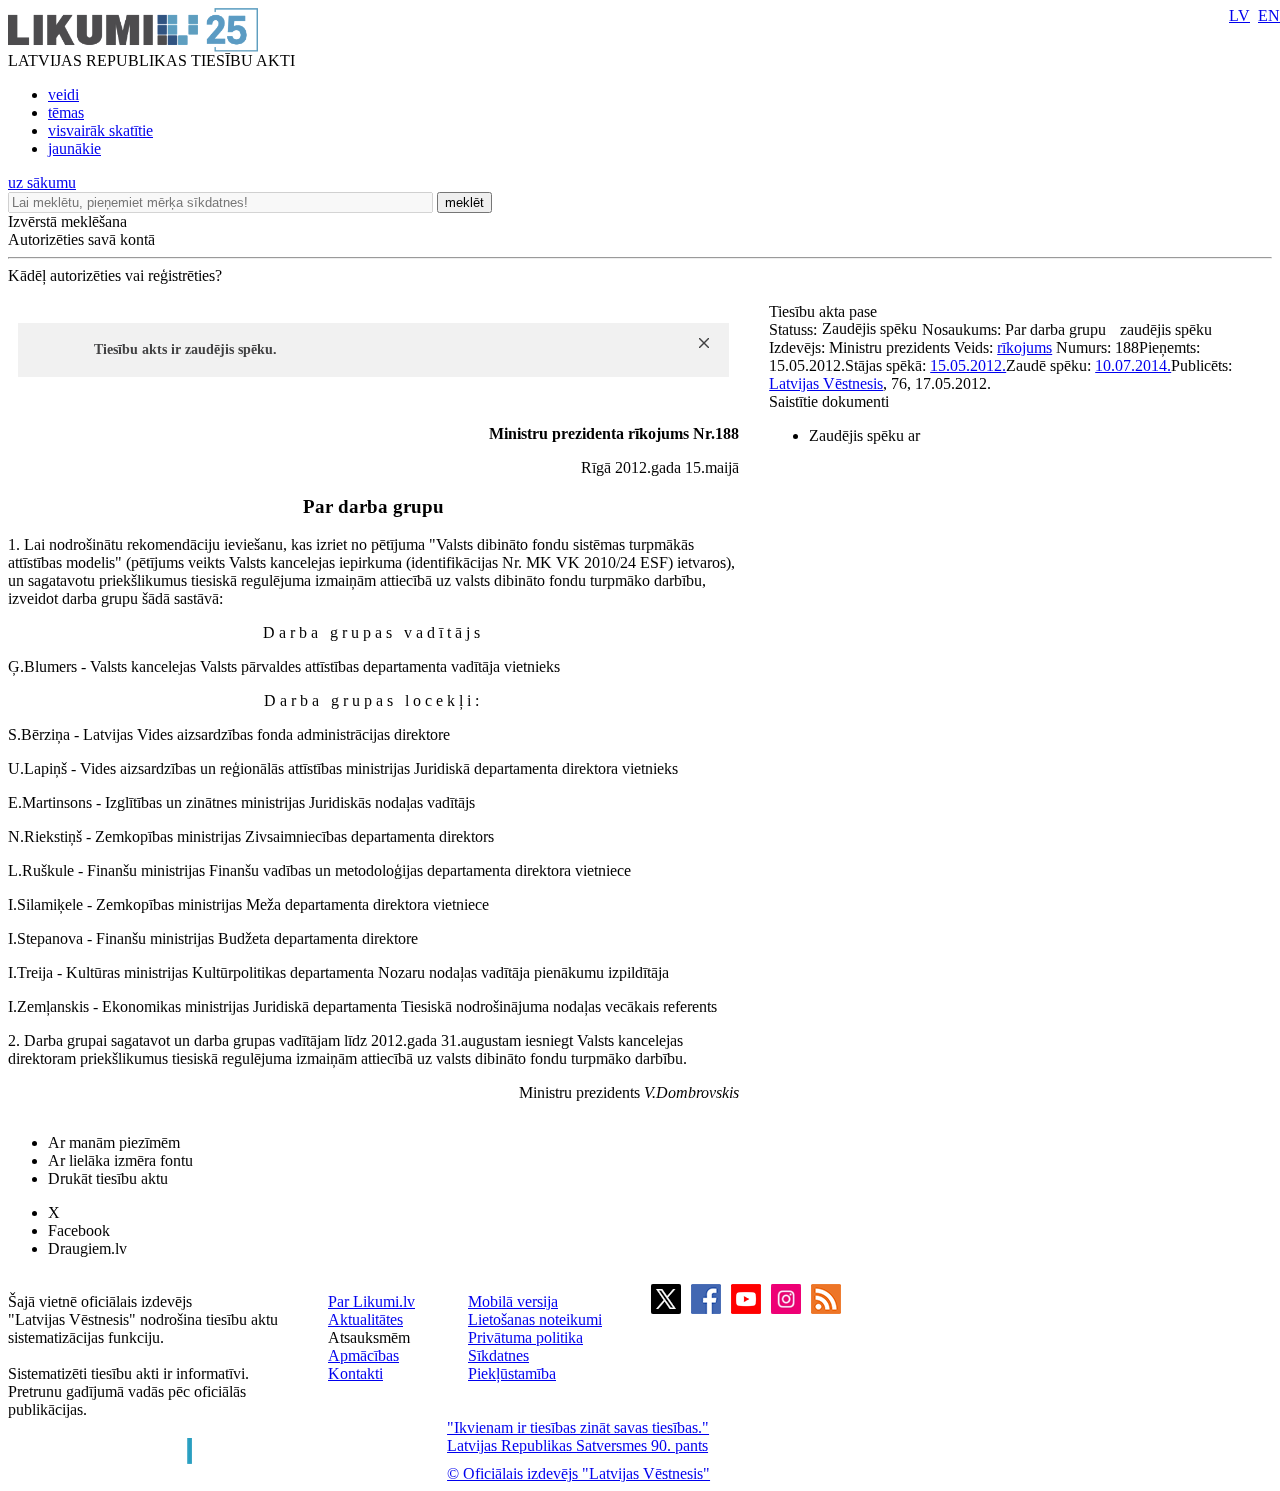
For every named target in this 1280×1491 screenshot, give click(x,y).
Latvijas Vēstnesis (826, 383)
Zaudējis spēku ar (864, 435)
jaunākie (74, 148)
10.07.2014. (1133, 365)
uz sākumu (42, 182)
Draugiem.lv (87, 1248)
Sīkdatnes (498, 1355)
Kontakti (355, 1373)
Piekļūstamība (512, 1373)
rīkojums (1024, 347)
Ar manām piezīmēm (114, 1142)
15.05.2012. (968, 365)
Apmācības (363, 1355)
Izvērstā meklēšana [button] (67, 221)
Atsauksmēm (369, 1337)
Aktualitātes (365, 1319)
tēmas (66, 112)
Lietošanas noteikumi (535, 1319)
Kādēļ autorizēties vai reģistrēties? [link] (115, 275)
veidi (63, 94)
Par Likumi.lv (371, 1301)
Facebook (79, 1230)
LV (1239, 15)
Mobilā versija (513, 1301)
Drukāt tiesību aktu (108, 1178)
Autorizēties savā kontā (81, 239)
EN (1269, 15)
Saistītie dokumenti (829, 401)
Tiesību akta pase (825, 311)
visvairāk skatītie (100, 130)
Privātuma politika (525, 1337)
